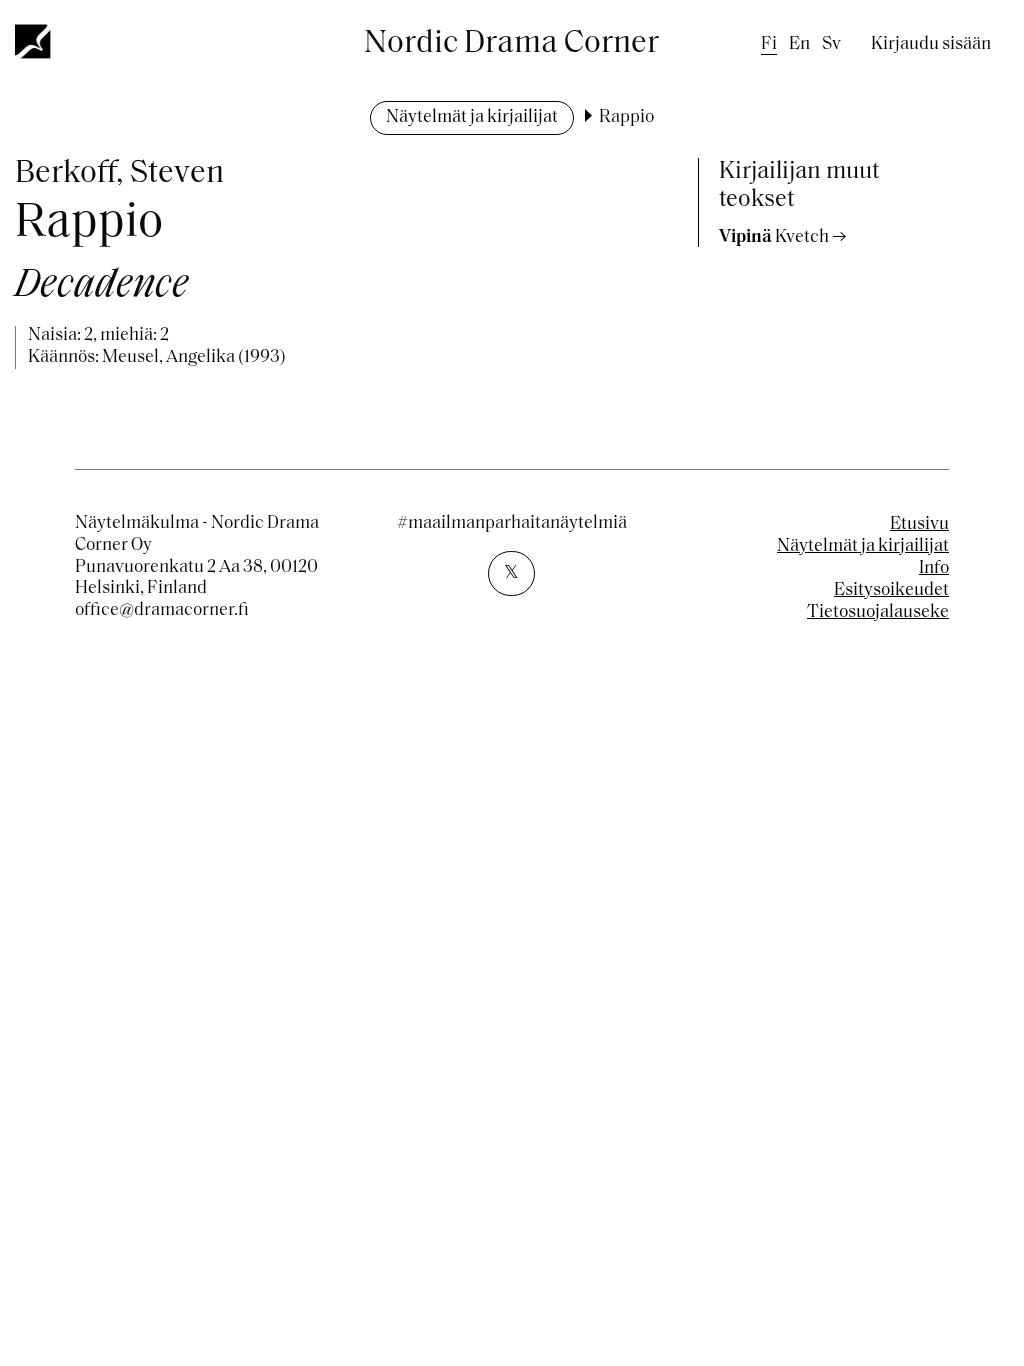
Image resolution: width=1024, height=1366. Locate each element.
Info (934, 569)
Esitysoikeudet (891, 591)
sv (831, 45)
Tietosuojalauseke (878, 613)
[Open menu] (34, 41)
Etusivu (919, 525)
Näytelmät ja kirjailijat (472, 118)
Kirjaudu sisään (931, 45)
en (799, 45)
